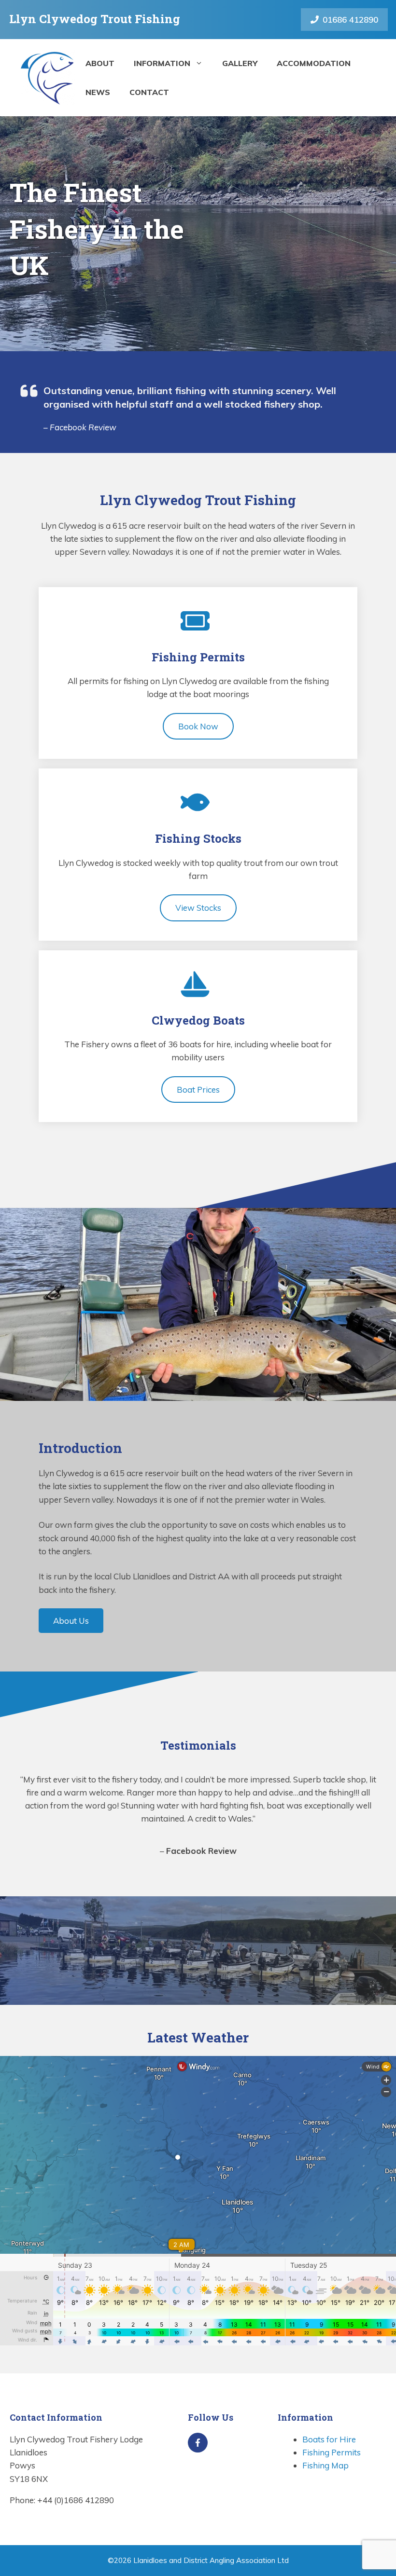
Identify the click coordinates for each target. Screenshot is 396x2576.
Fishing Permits (198, 657)
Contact (149, 92)
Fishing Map (325, 2465)
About (100, 63)
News (98, 92)
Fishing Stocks (198, 838)
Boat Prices (198, 1089)
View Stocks (198, 908)
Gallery (240, 63)
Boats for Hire (329, 2439)
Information (162, 63)
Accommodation (314, 63)
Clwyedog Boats (198, 1020)
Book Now (198, 726)
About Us (71, 1621)
